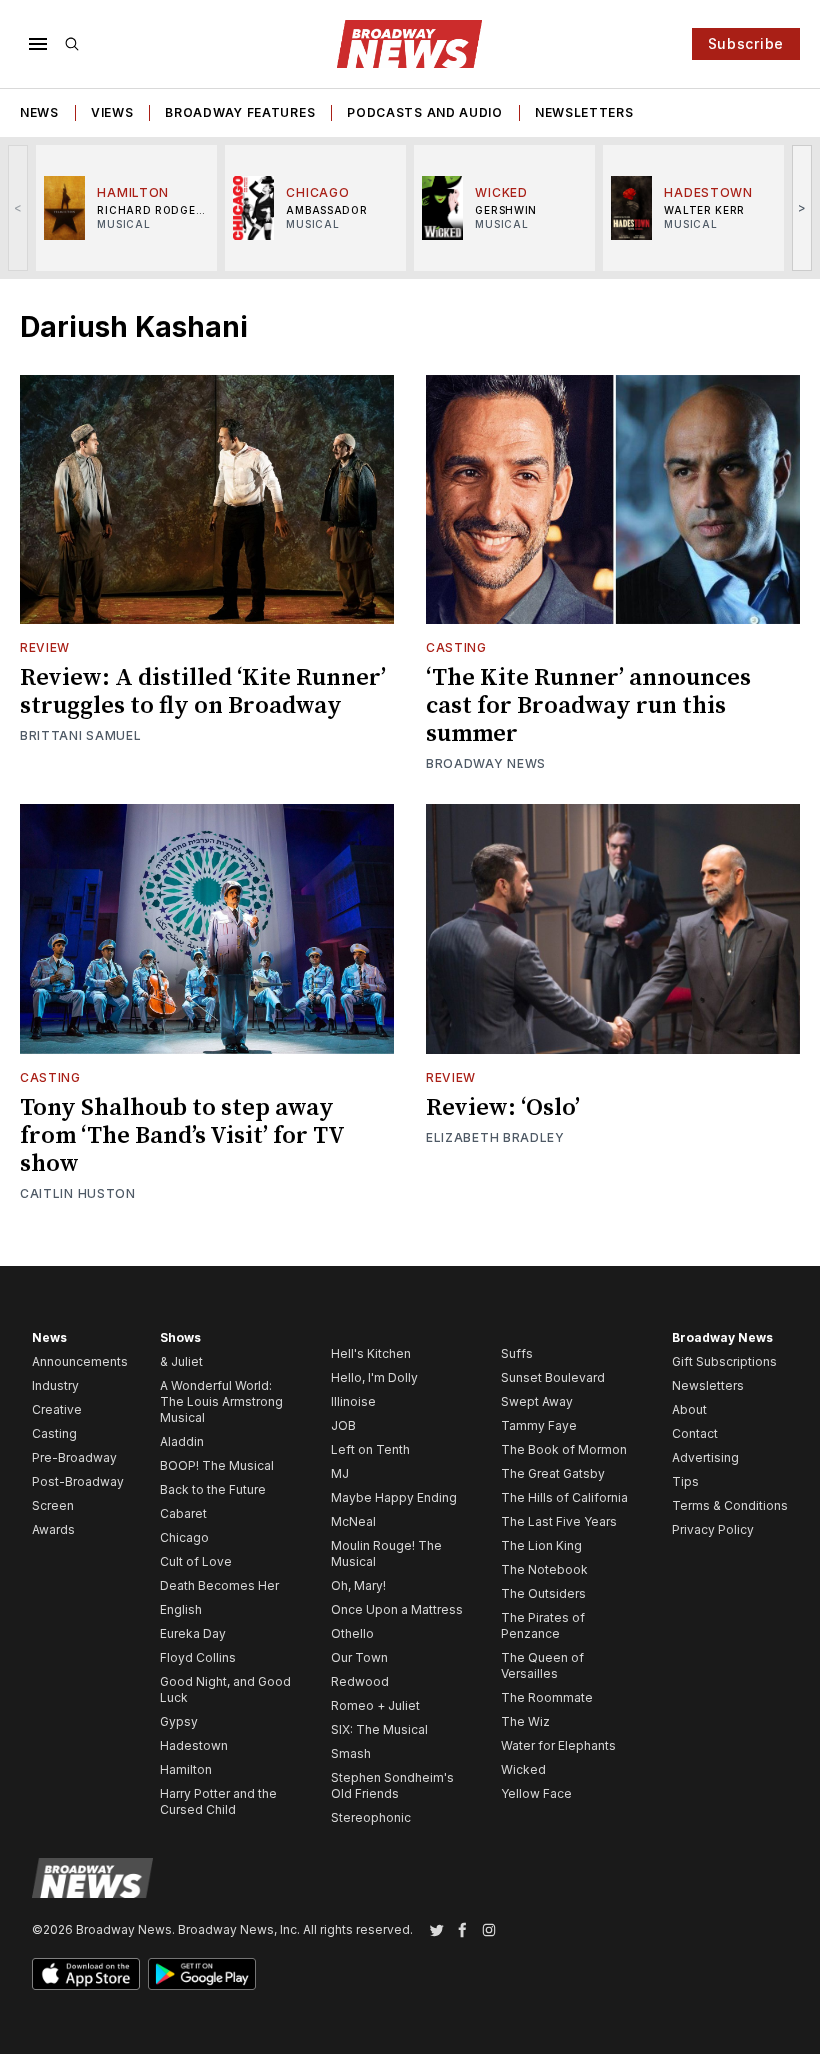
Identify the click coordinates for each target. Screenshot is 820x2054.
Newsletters (584, 112)
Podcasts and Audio (425, 112)
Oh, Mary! (358, 1585)
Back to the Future (213, 1489)
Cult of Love (196, 1561)
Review (45, 647)
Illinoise (353, 1401)
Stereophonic (371, 1817)
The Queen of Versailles (542, 1665)
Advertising (705, 1457)
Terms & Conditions (730, 1505)
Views (112, 112)
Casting (456, 647)
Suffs (517, 1353)
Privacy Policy (713, 1529)
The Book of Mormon (564, 1449)
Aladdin (182, 1441)
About (689, 1409)
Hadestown (194, 1745)
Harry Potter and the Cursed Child (218, 1801)
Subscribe (746, 43)
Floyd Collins (198, 1657)
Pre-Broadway (74, 1457)
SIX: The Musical (379, 1729)
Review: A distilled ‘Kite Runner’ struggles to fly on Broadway (203, 692)
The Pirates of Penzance (543, 1625)
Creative (57, 1409)
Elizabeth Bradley (495, 1137)
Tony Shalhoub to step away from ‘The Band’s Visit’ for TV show (182, 1136)
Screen (53, 1505)
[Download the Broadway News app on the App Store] (86, 1974)
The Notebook (544, 1569)
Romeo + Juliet (375, 1705)
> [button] (802, 207)
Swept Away (537, 1401)
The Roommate (547, 1697)
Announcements (80, 1361)
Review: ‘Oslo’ (503, 1108)
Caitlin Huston (78, 1193)
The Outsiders (543, 1593)
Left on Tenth (370, 1449)
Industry (55, 1385)
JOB (343, 1425)
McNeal (353, 1521)
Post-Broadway (78, 1481)
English (181, 1609)
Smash (351, 1753)
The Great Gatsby (553, 1473)
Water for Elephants (558, 1745)
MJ (340, 1473)
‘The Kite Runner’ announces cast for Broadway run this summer (588, 706)
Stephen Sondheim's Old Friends (392, 1785)
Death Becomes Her (219, 1585)
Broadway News (486, 763)
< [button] (18, 207)
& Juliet (181, 1361)
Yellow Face (536, 1793)
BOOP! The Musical (217, 1465)
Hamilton (186, 1769)
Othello (352, 1633)
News (39, 112)
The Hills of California (564, 1497)
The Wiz (525, 1721)
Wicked (523, 1769)
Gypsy (179, 1721)
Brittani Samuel (81, 735)
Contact (695, 1433)
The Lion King (541, 1545)
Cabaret (183, 1513)
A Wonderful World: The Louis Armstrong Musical (221, 1401)
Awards (53, 1529)
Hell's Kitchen (371, 1353)
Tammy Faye (539, 1425)
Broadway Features (240, 112)
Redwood (360, 1681)
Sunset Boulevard (553, 1377)
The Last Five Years (559, 1521)
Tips (685, 1481)
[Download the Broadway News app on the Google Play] (202, 1974)
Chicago (184, 1537)
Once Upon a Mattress (397, 1609)
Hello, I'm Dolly (374, 1377)
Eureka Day (193, 1633)
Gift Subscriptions (724, 1361)
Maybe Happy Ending (394, 1497)
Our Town (359, 1657)
